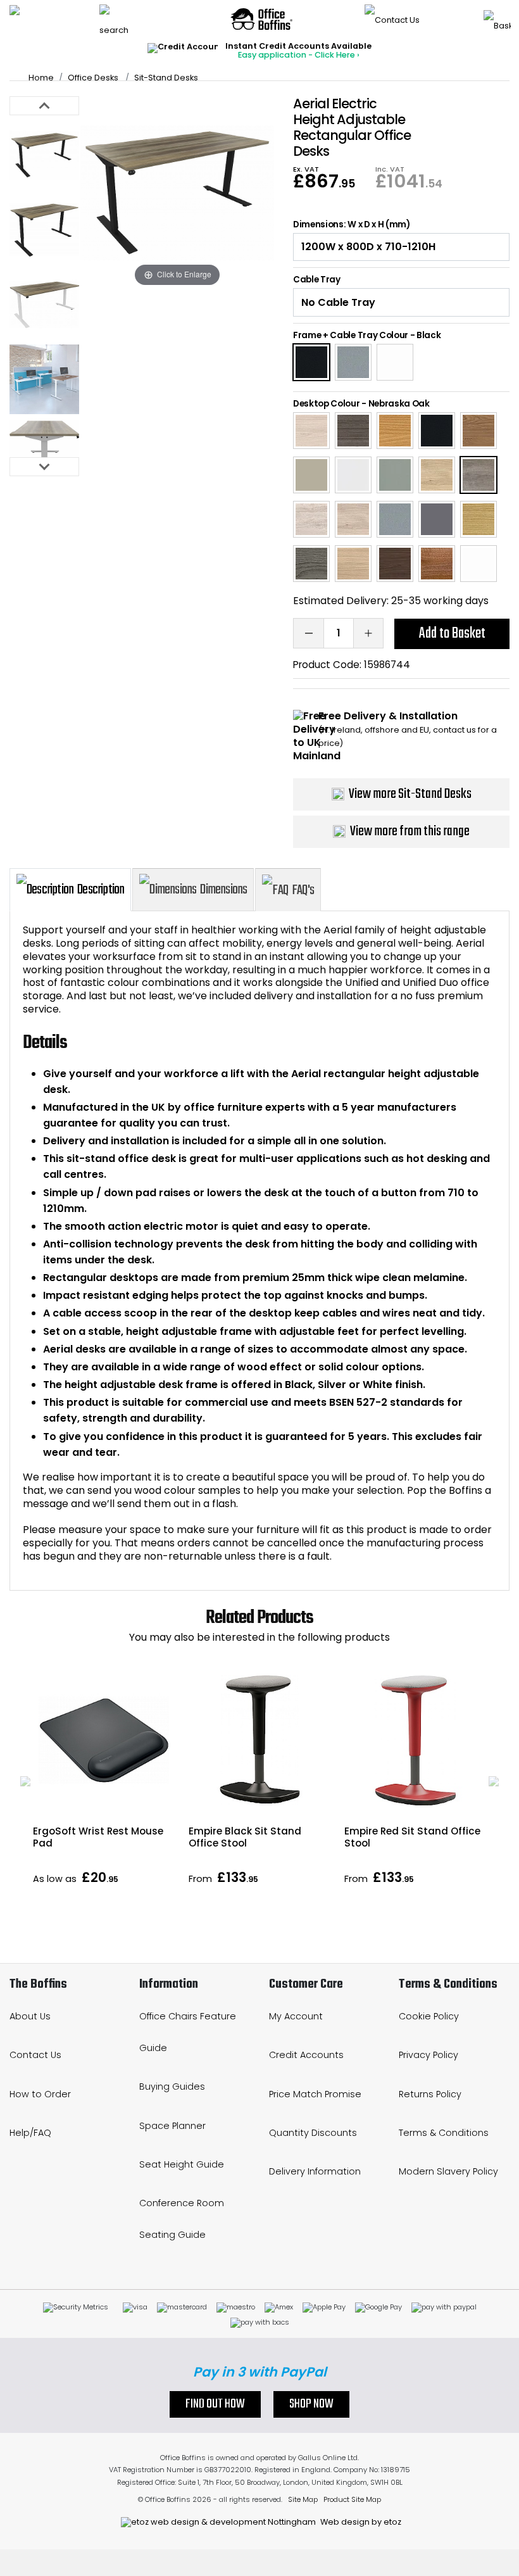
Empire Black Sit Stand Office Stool (245, 1837)
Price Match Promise (315, 2094)
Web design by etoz (360, 2522)
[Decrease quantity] (308, 633)
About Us (30, 2016)
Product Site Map (352, 2499)
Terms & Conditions (444, 2133)
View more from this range (410, 831)
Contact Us (35, 2055)
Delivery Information (315, 2171)
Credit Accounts (306, 2055)
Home (41, 78)
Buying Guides (172, 2087)
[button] (25, 1781)
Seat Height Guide (182, 2164)
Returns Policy (430, 2094)
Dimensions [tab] (223, 890)
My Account (296, 2016)
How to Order (40, 2094)
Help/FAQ (30, 2133)
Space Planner (172, 2126)
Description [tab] (101, 890)
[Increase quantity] (368, 633)
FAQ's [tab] (303, 890)
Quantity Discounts (313, 2133)
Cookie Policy (429, 2016)
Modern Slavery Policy (448, 2171)
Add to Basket (452, 634)
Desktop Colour (327, 404)
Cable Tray (317, 280)
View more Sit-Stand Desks (410, 794)
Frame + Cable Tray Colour (351, 335)
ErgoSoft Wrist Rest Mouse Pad (98, 1837)
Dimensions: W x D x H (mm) (352, 225)
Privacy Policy (428, 2055)
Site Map (303, 2499)
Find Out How (215, 2404)
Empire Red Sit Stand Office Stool (412, 1837)
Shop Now (311, 2404)
